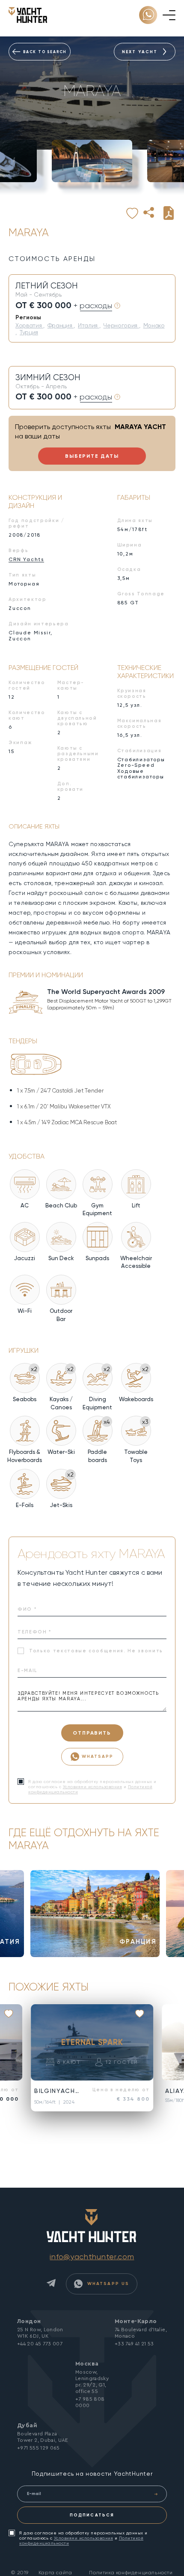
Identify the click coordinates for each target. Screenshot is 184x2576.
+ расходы (93, 306)
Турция (29, 332)
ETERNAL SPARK (92, 2042)
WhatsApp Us (107, 2283)
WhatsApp (98, 1756)
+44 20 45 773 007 (40, 2344)
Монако (154, 325)
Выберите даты (92, 456)
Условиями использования (93, 1787)
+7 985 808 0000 (90, 2402)
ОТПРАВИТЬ (92, 1733)
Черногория (121, 325)
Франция (61, 325)
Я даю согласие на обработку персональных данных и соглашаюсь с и (83, 2538)
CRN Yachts (26, 559)
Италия (89, 325)
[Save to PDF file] (169, 213)
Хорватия (29, 325)
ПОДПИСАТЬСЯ (92, 2515)
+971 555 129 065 (39, 2448)
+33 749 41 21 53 (134, 2344)
